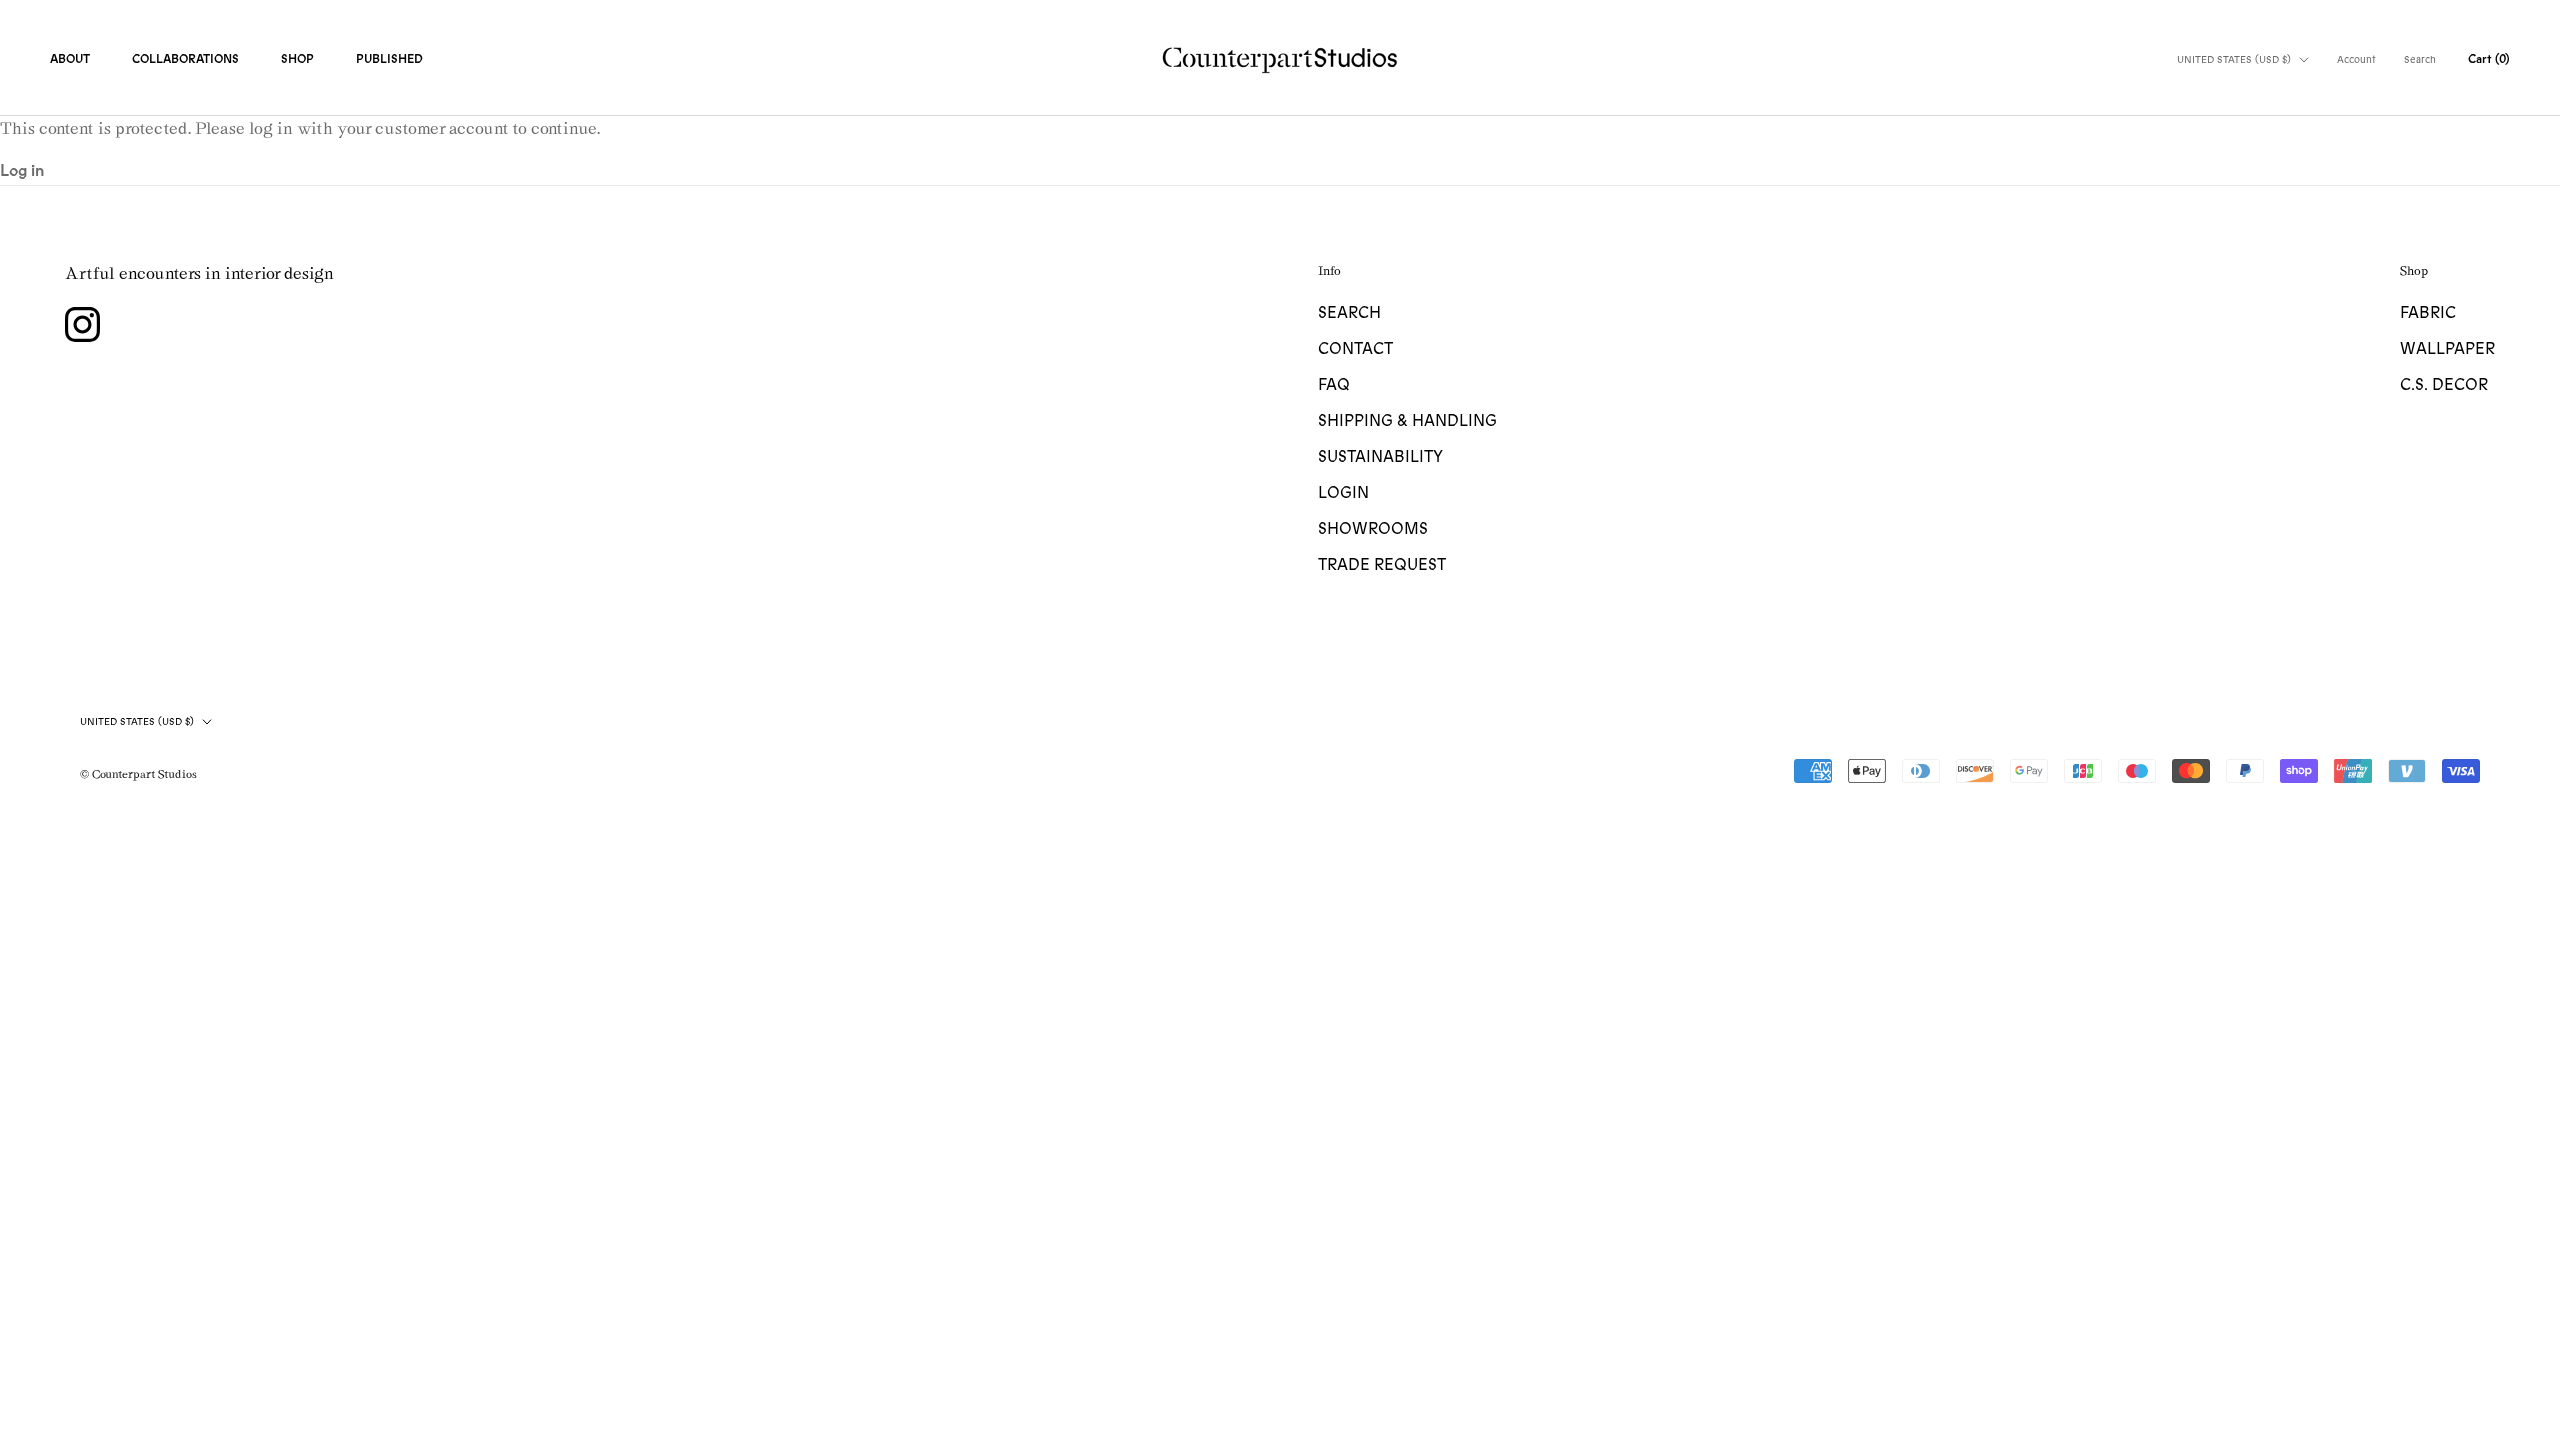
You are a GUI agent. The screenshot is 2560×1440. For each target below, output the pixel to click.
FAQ (1334, 385)
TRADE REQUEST (1382, 565)
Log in (22, 171)
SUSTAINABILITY (1380, 457)
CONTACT (1355, 349)
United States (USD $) (2234, 60)
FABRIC (2428, 313)
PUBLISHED (389, 59)
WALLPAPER (2447, 349)
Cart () (2489, 59)
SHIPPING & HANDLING (1407, 421)
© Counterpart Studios (138, 774)
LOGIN (1343, 493)
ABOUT (70, 59)
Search (2420, 60)
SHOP (297, 59)
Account (2356, 60)
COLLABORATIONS (185, 59)
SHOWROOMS (1373, 529)
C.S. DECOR (2444, 385)
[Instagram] (82, 324)
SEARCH (1349, 313)
